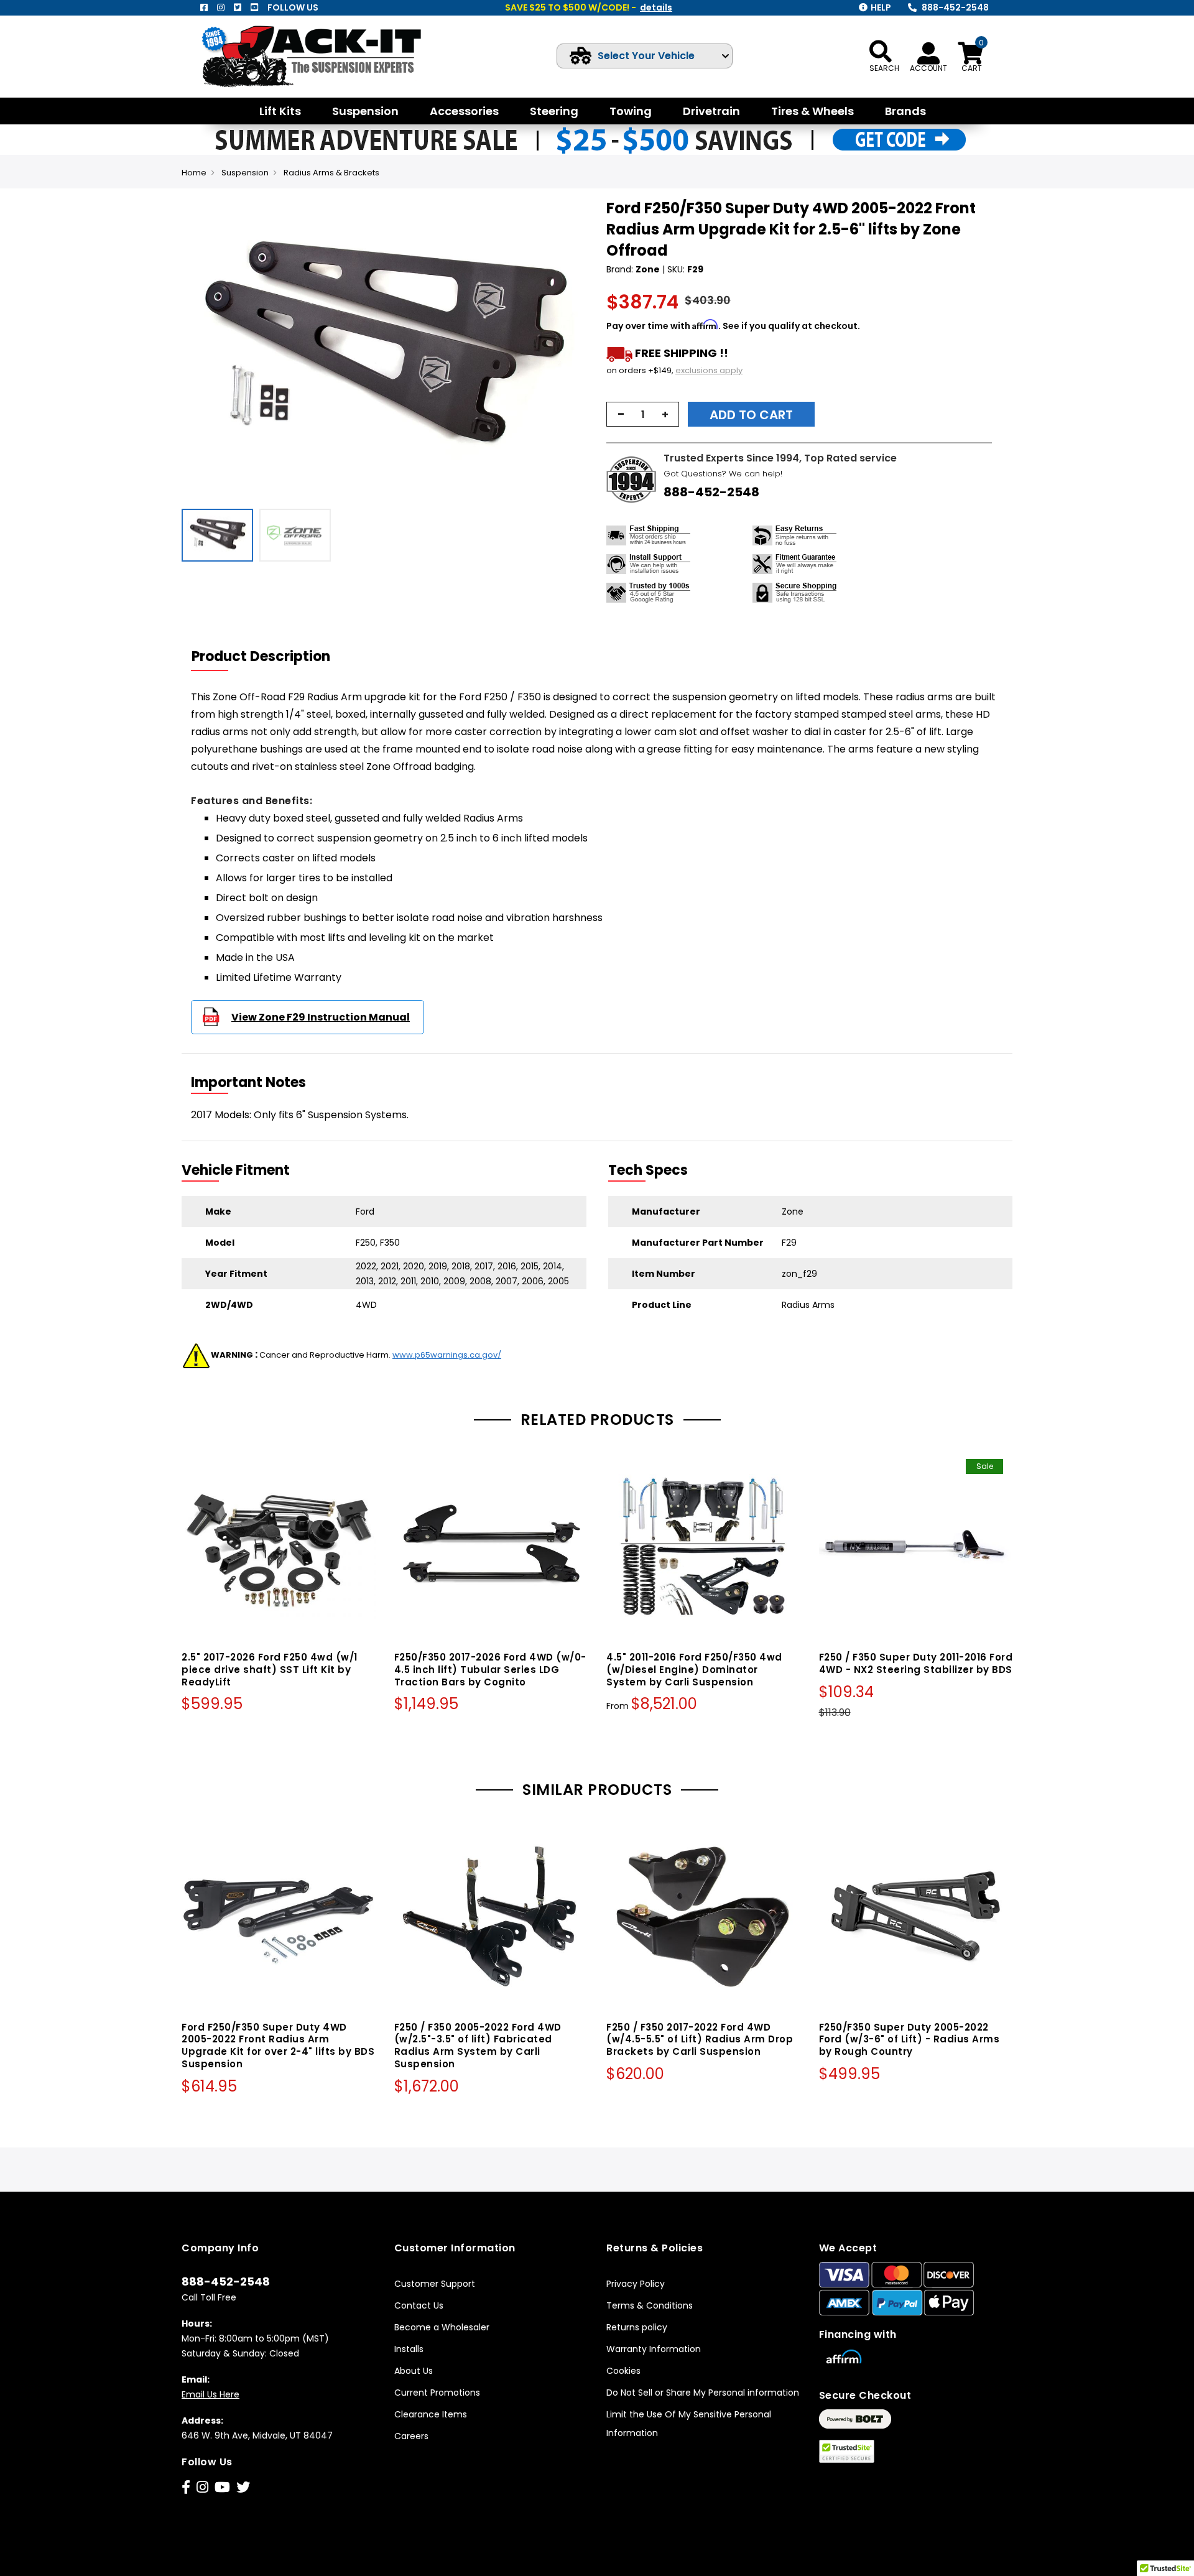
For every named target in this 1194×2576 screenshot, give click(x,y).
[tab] (269, 657)
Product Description (261, 656)
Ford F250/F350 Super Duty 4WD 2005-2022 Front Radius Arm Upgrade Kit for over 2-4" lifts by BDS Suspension (278, 2046)
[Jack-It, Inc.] (326, 56)
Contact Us (419, 2305)
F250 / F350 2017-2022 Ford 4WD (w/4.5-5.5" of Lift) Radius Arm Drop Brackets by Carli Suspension (700, 2040)
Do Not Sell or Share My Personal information (703, 2393)
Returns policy (637, 2327)
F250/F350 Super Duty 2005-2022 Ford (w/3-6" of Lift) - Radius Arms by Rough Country (909, 2040)
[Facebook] (204, 7)
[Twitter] (238, 7)
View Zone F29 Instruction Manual (321, 1017)
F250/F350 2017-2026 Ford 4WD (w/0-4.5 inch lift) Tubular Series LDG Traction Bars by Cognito (490, 1670)
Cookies (623, 2371)
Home (194, 173)
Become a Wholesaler (442, 2327)
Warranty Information (654, 2349)
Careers (411, 2436)
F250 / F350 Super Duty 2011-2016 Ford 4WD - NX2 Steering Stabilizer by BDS (916, 1663)
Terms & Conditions (650, 2305)
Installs (409, 2349)
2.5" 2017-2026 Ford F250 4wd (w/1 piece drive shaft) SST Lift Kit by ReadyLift (270, 1670)
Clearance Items (431, 2414)
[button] (576, 350)
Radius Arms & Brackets (331, 173)
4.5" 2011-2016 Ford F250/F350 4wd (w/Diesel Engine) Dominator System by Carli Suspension (694, 1670)
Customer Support (435, 2284)
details (656, 7)
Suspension (245, 173)
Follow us (293, 7)
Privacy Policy (636, 2284)
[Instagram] (221, 7)
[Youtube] (254, 7)
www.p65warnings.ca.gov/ (447, 1355)
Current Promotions (437, 2393)
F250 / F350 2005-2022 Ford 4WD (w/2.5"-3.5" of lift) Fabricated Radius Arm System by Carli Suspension (478, 2046)
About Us (414, 2371)
